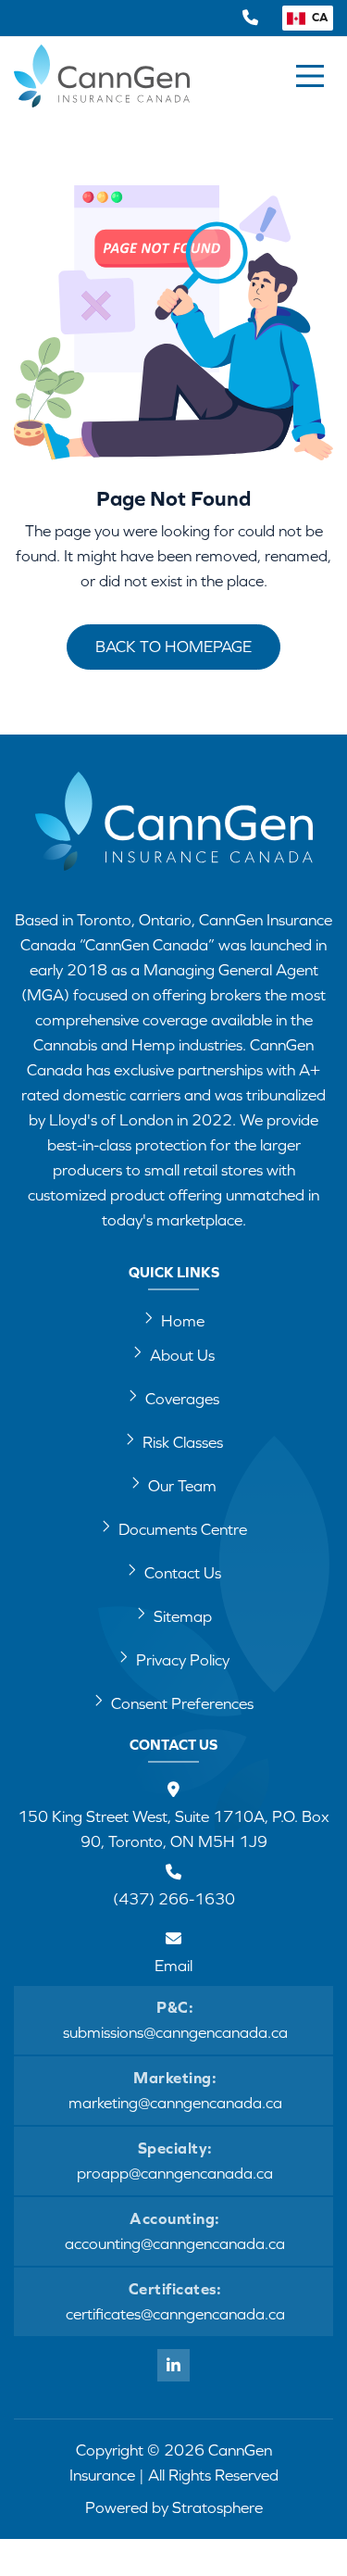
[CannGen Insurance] (174, 833)
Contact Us (183, 1573)
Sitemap (183, 1616)
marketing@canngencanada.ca (175, 2103)
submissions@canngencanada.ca (175, 2032)
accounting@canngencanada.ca (175, 2243)
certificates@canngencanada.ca (175, 2314)
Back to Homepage (173, 647)
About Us (182, 1355)
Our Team (182, 1486)
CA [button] (319, 17)
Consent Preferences (182, 1703)
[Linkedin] (173, 2365)
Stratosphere (217, 2507)
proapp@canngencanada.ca (175, 2173)
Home (183, 1321)
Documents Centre (183, 1529)
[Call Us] (250, 18)
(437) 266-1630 (174, 1899)
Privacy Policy (183, 1660)
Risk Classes (183, 1442)
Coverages (182, 1399)
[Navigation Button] (310, 76)
